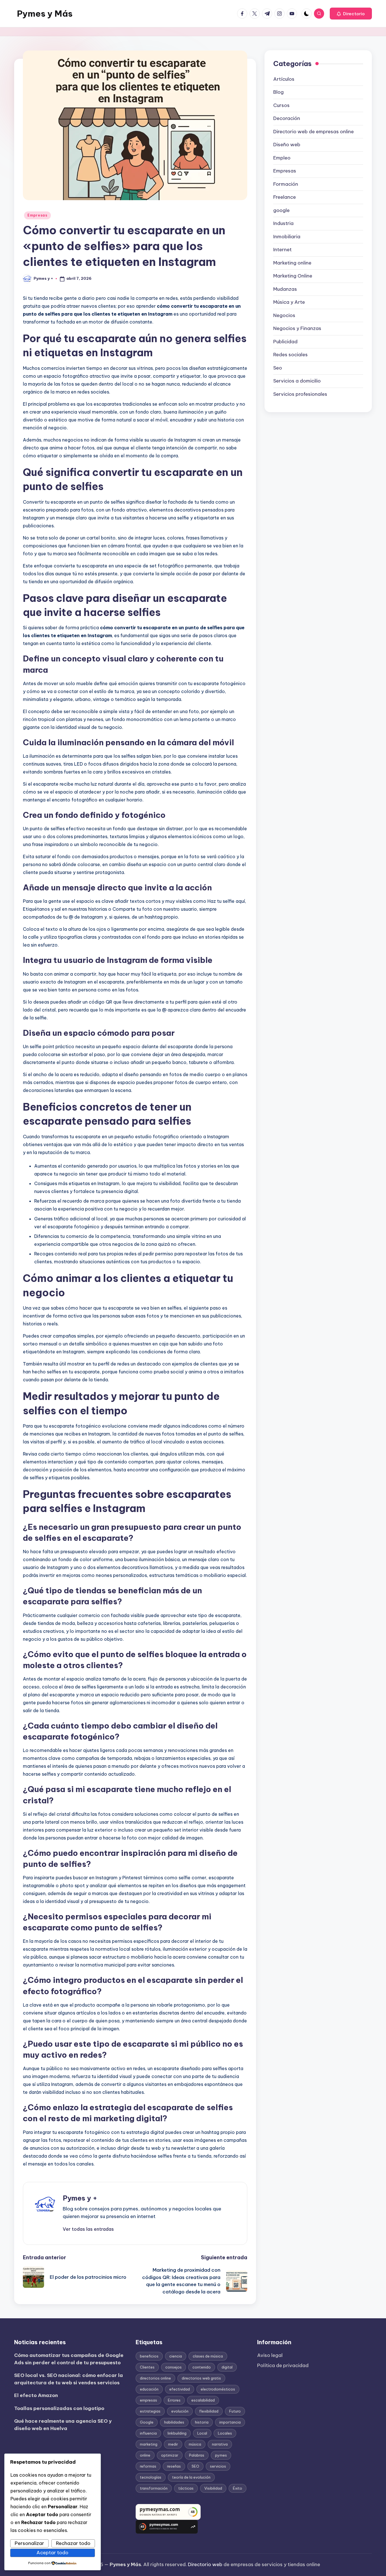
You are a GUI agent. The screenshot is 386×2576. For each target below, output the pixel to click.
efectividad (180, 2389)
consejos (174, 2367)
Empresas (37, 215)
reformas (148, 2466)
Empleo (282, 158)
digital (227, 2367)
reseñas (174, 2466)
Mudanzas (285, 289)
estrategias (150, 2411)
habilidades (174, 2422)
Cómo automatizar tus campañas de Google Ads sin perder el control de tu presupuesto (69, 2359)
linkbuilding (177, 2433)
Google (147, 2422)
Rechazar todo (73, 2543)
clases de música (208, 2356)
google (281, 210)
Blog (278, 92)
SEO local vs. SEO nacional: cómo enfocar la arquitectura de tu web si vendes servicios (69, 2379)
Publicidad (285, 342)
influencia (148, 2433)
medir (173, 2444)
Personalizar (29, 2543)
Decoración (287, 118)
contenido (202, 2367)
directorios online (155, 2378)
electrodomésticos (218, 2389)
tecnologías (151, 2477)
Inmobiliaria (287, 237)
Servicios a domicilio (297, 381)
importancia (230, 2422)
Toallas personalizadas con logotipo (59, 2408)
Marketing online (292, 263)
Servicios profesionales (300, 394)
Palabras (197, 2455)
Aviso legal (270, 2355)
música (195, 2444)
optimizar (170, 2455)
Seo (278, 368)
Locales (225, 2433)
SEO (195, 2466)
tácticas (186, 2488)
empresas (148, 2400)
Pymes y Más (45, 14)
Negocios (284, 315)
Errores (174, 2400)
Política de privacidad (283, 2365)
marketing (149, 2444)
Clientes (147, 2367)
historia (202, 2422)
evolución (180, 2411)
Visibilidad (213, 2488)
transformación (154, 2488)
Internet (282, 250)
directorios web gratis (201, 2378)
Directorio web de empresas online (314, 132)
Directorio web (205, 2564)
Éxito (238, 2488)
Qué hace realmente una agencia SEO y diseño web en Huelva (63, 2425)
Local (202, 2433)
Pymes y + (80, 2198)
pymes (221, 2455)
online (145, 2455)
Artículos (284, 79)
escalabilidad (203, 2400)
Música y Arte (289, 302)
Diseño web (287, 145)
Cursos (281, 105)
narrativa (220, 2444)
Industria (283, 223)
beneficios (149, 2356)
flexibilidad (209, 2411)
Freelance (285, 197)
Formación (286, 184)
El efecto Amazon (36, 2395)
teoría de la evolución (191, 2477)
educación (149, 2389)
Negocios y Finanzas (297, 328)
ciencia (176, 2356)
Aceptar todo (52, 2553)
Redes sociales (290, 355)
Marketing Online (293, 276)
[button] (351, 14)
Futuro (235, 2411)
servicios (218, 2466)
